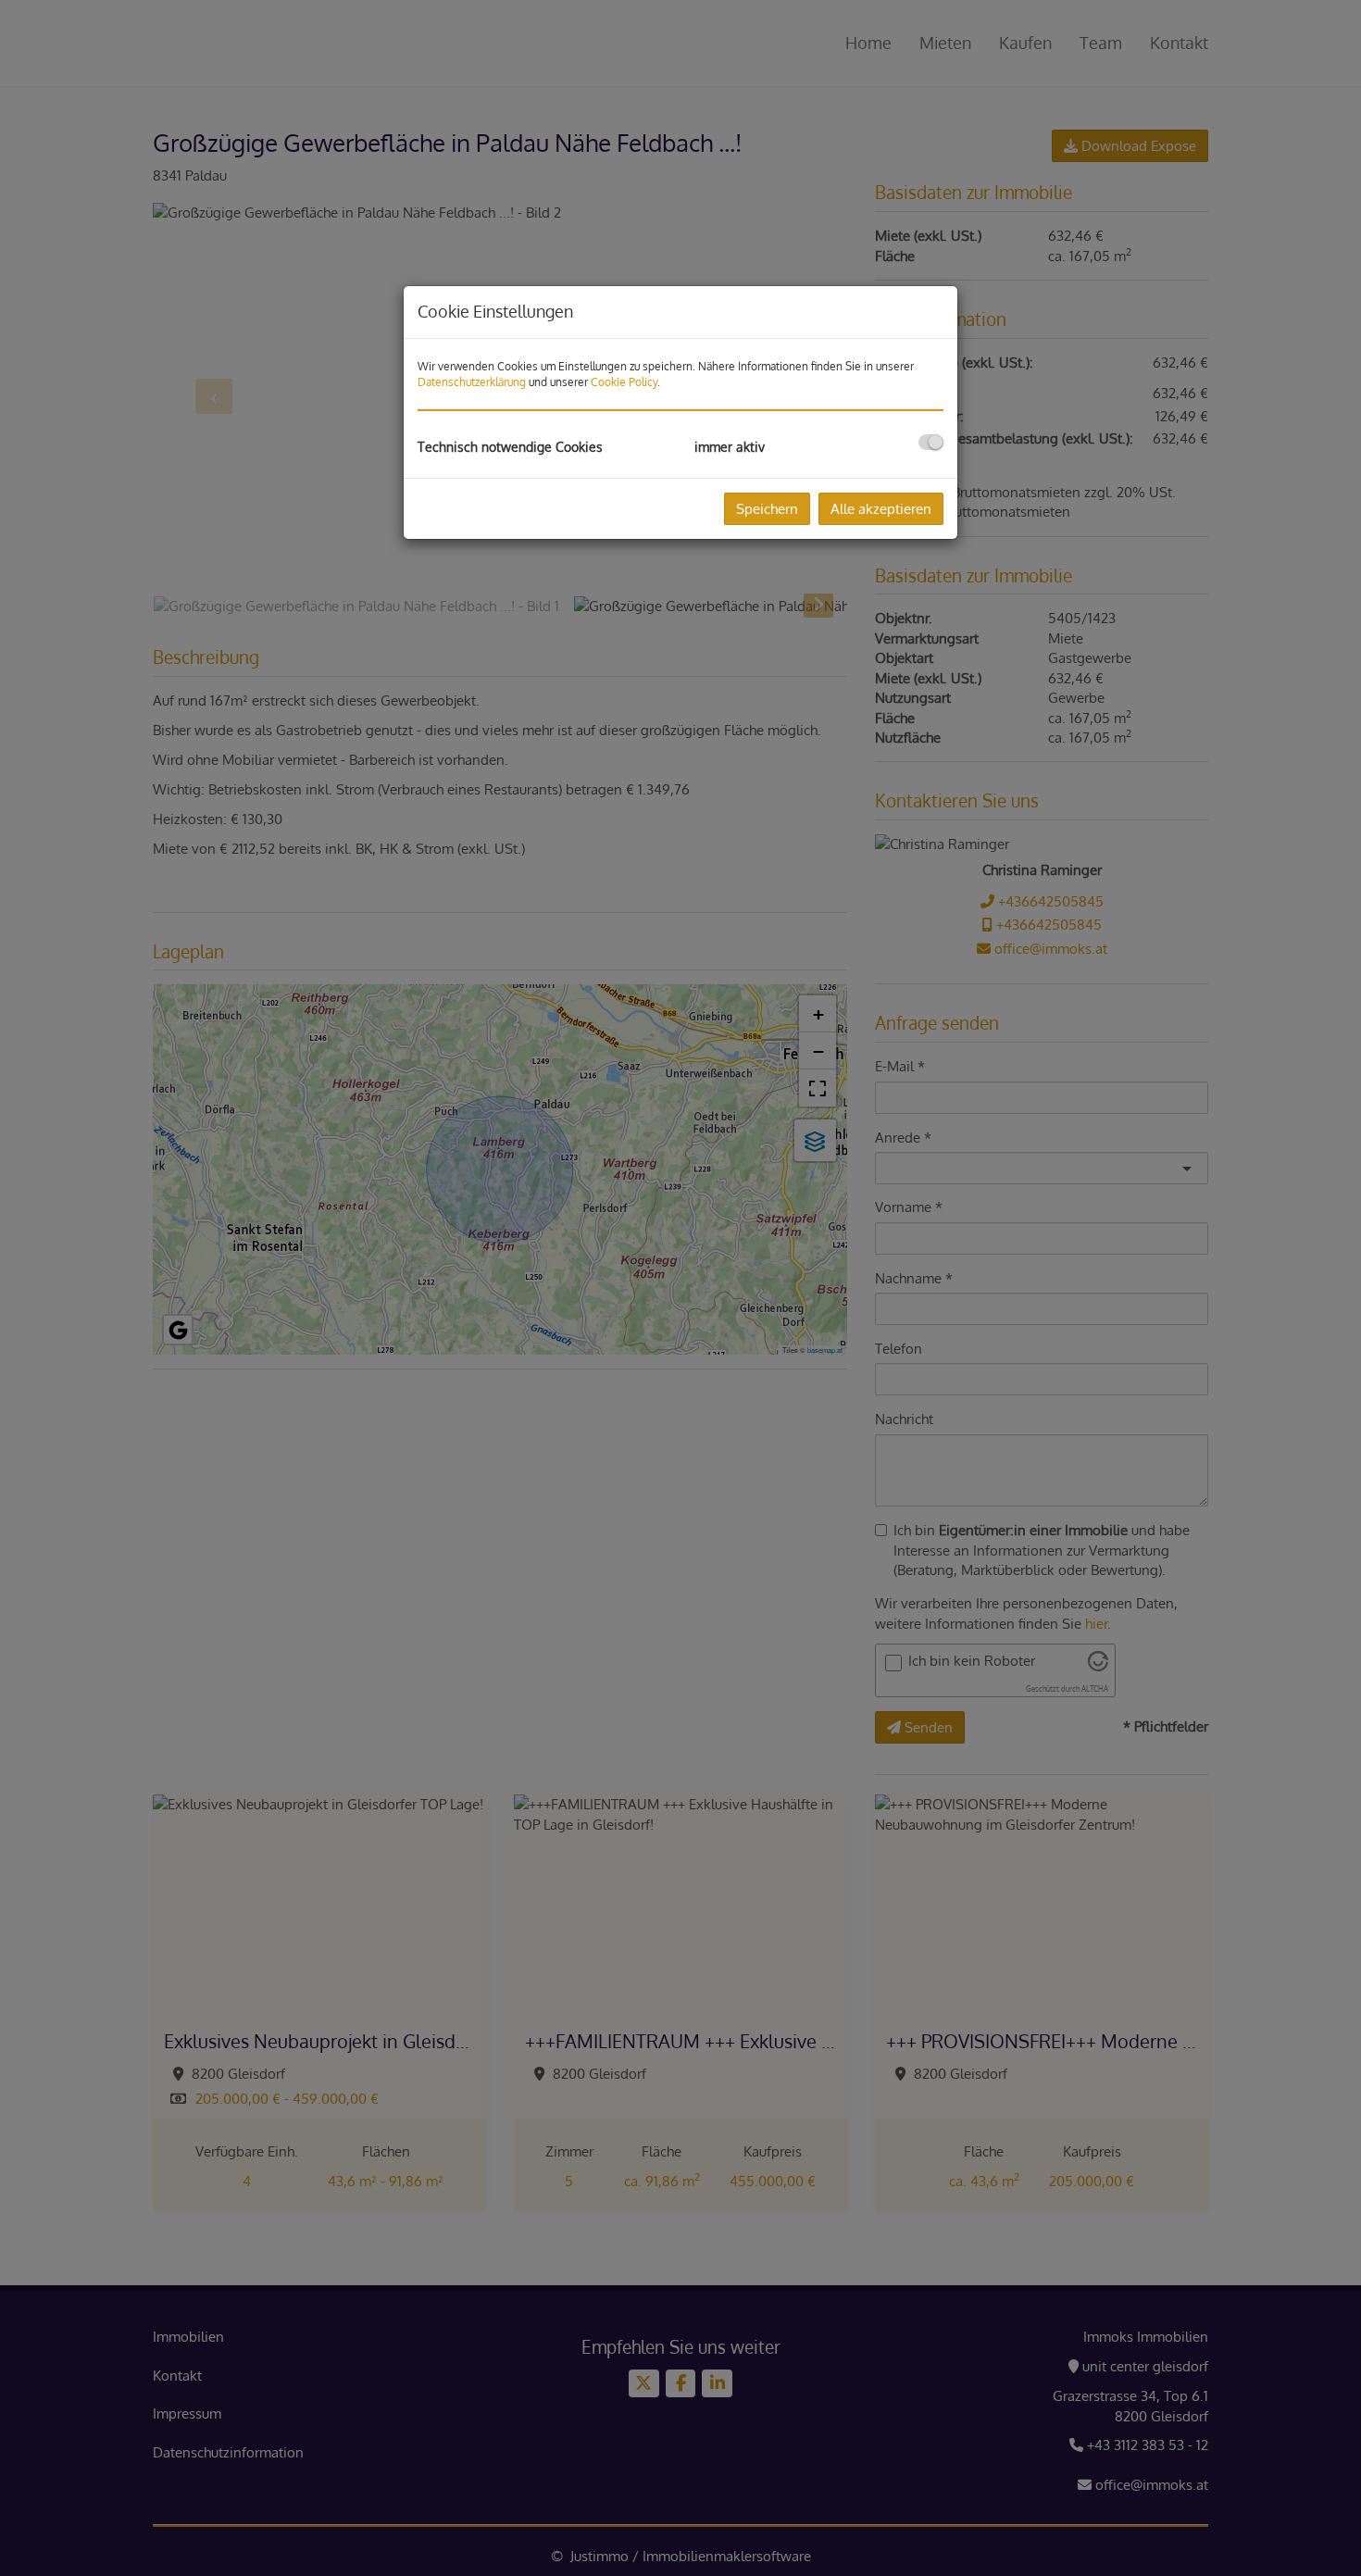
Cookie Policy (624, 382)
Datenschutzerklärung (472, 382)
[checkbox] (931, 442)
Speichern (767, 509)
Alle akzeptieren (881, 509)
